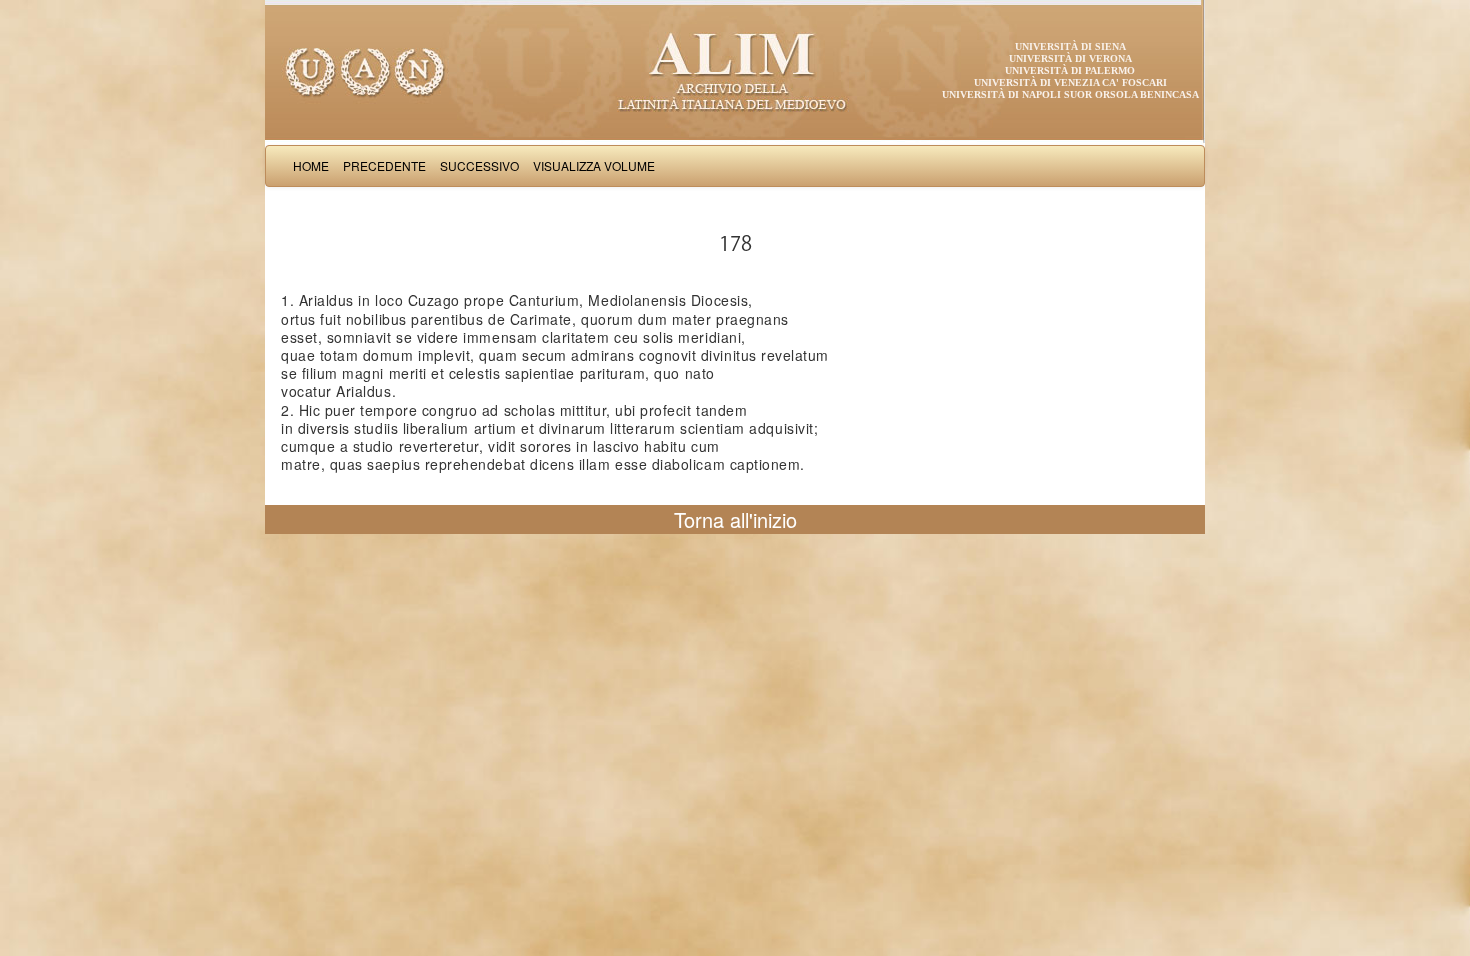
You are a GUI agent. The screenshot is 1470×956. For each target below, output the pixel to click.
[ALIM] (735, 70)
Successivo (479, 165)
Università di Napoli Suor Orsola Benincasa (1070, 94)
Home (311, 165)
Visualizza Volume (594, 165)
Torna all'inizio (735, 519)
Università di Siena (1070, 46)
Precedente (384, 165)
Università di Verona (1070, 58)
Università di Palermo (1070, 70)
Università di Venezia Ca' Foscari (1070, 82)
